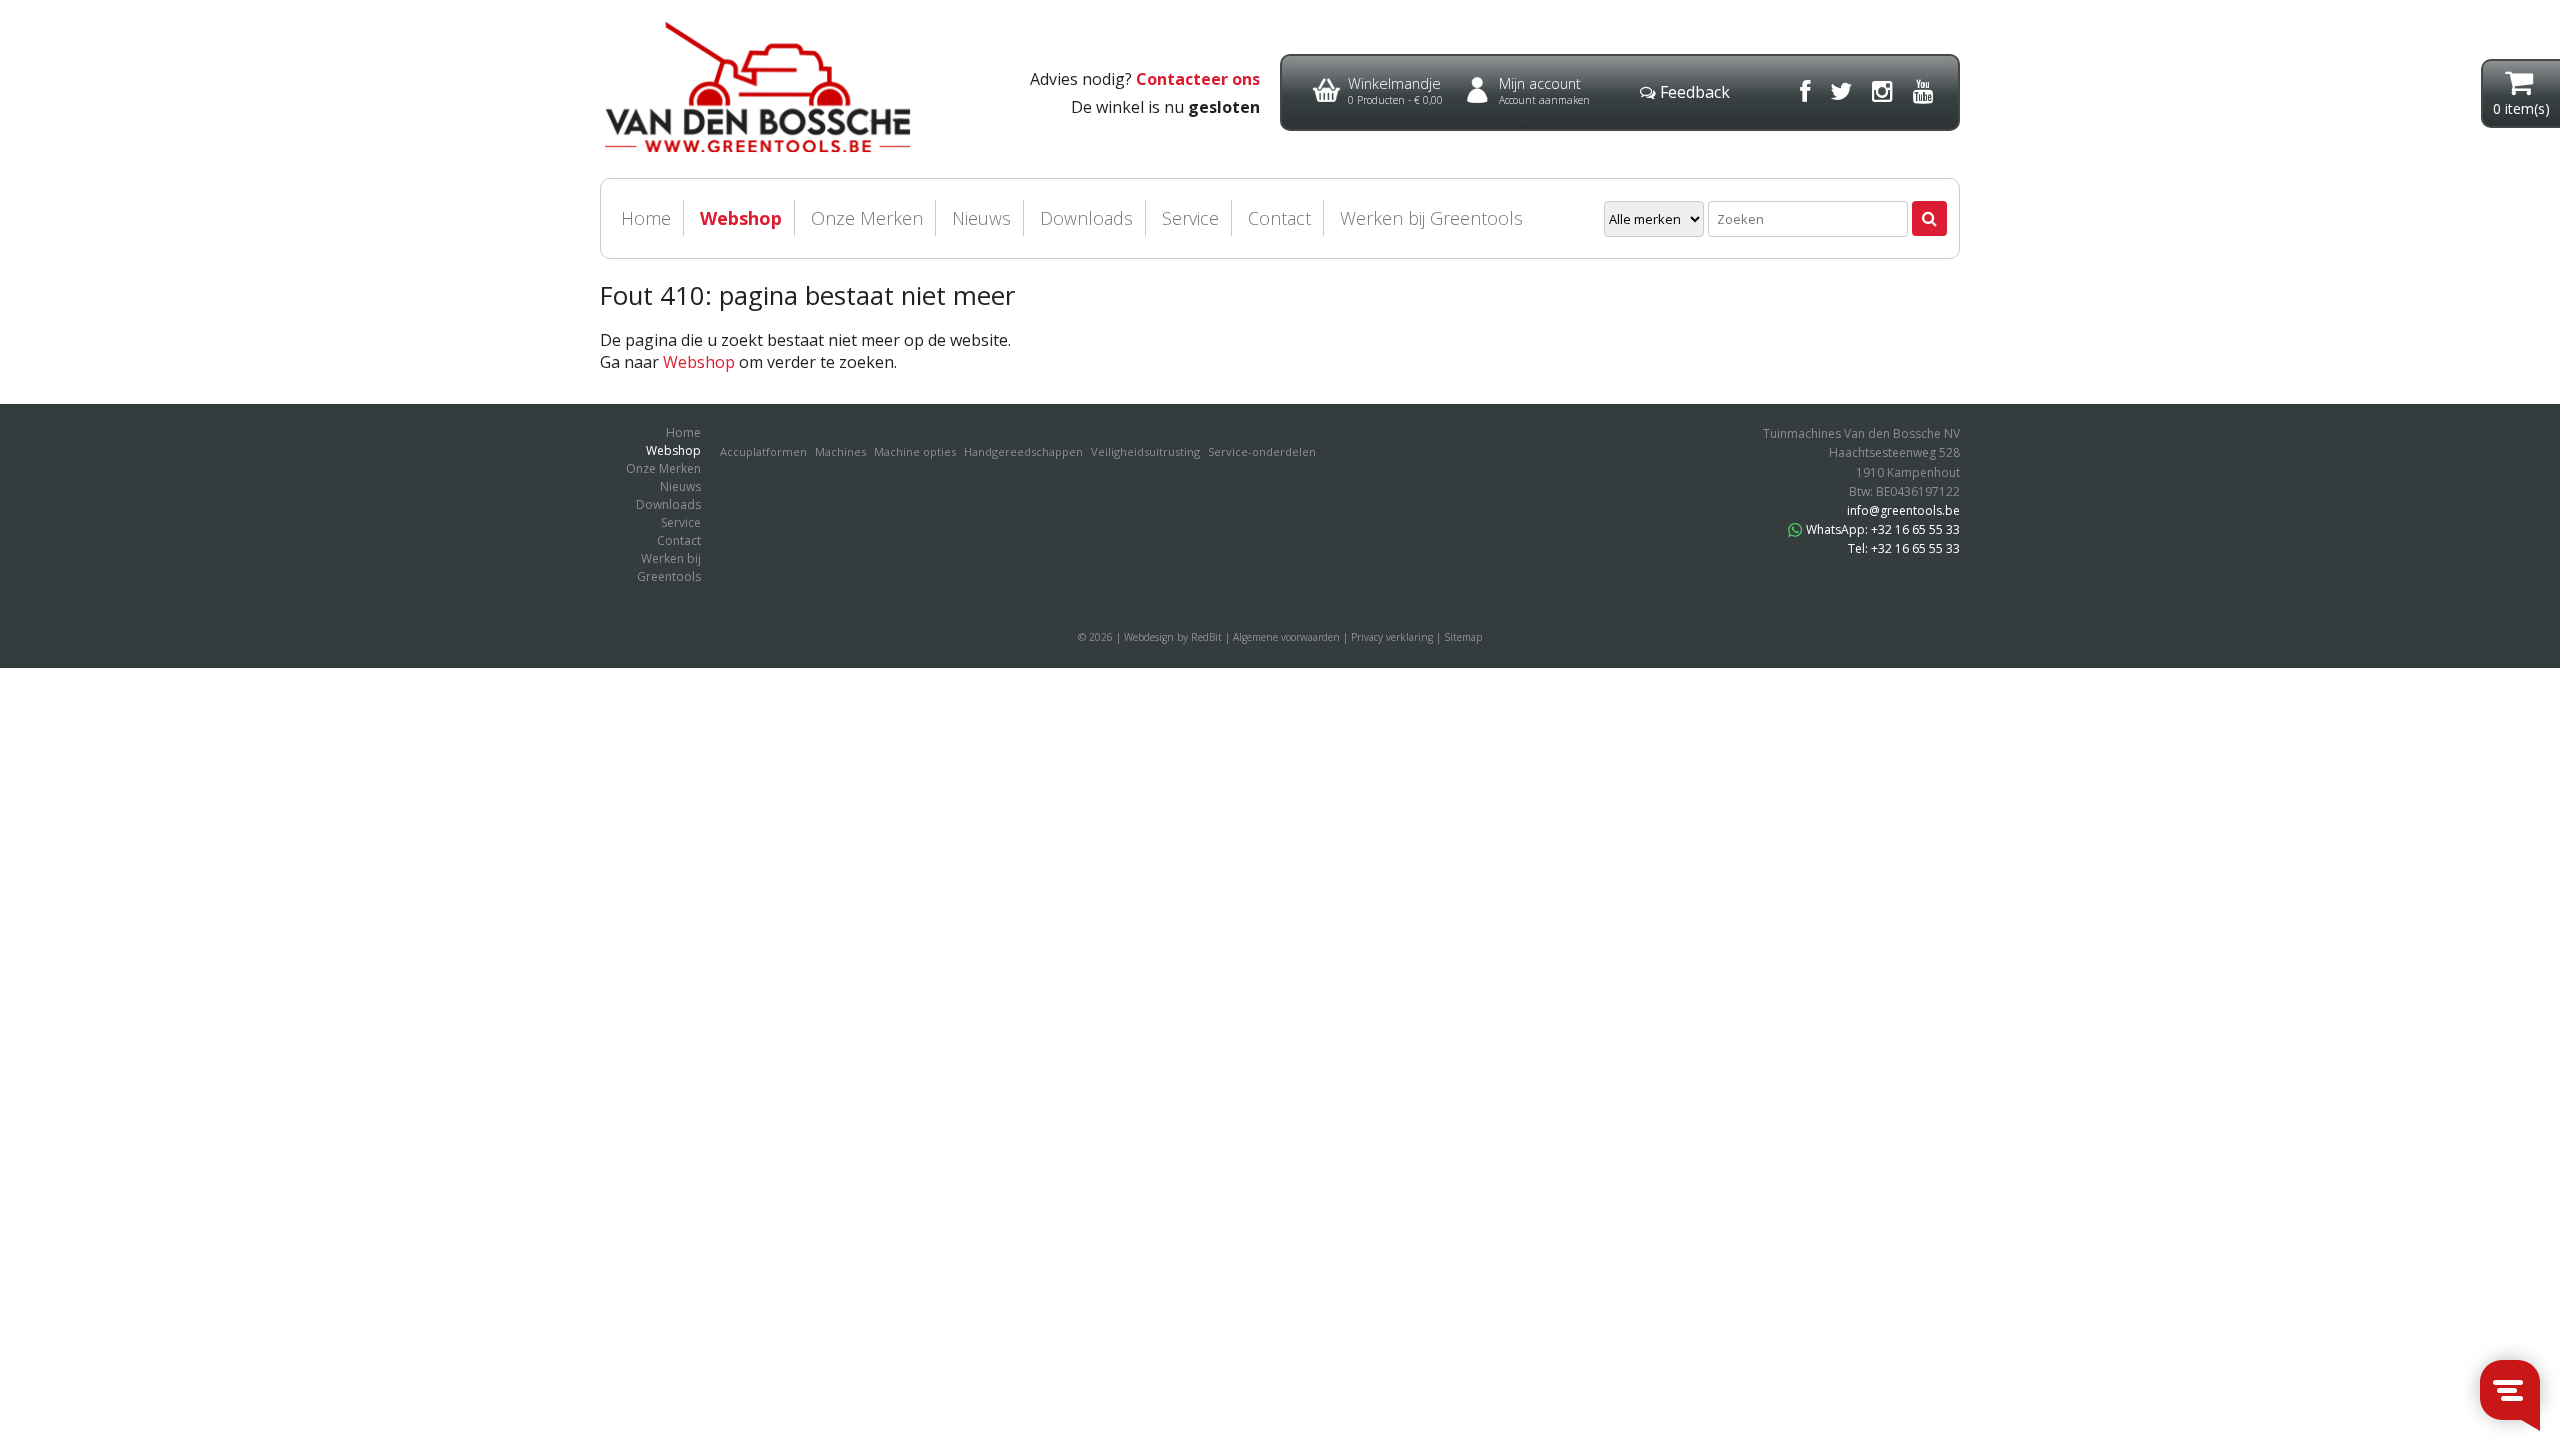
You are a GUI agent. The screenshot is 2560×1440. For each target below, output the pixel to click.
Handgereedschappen (1023, 451)
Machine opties (915, 451)
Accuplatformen (763, 451)
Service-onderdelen (1262, 451)
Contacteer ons (1198, 79)
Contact (1279, 218)
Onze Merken (867, 218)
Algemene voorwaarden (1286, 637)
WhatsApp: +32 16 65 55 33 (1883, 529)
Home (646, 218)
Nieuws (981, 218)
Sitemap (1463, 637)
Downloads (1086, 218)
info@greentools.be (1903, 510)
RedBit (1206, 637)
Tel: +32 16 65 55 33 (1904, 548)
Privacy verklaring (1392, 637)
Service (1190, 218)
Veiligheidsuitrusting (1145, 451)
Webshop (741, 218)
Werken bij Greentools (1431, 218)
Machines (840, 451)
